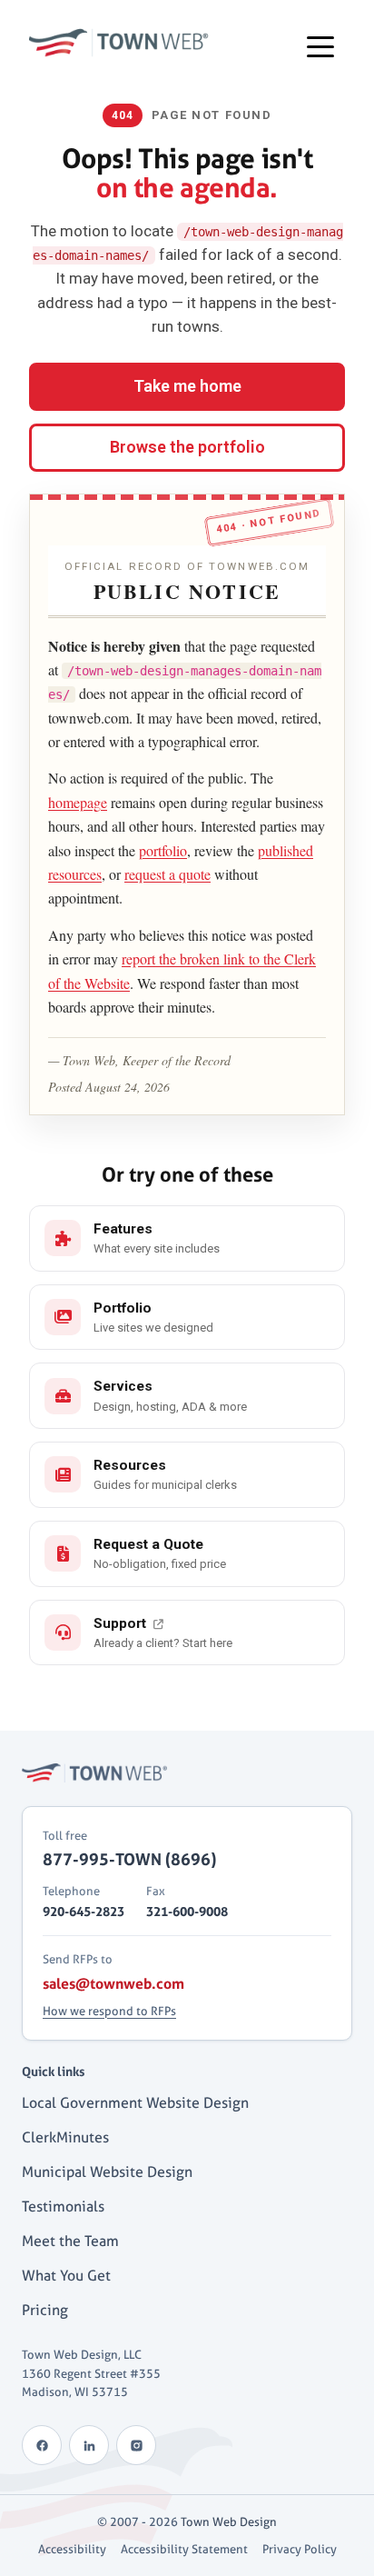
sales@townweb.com (113, 1983)
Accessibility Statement (184, 2549)
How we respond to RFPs (109, 2011)
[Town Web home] (94, 1773)
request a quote (167, 874)
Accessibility (72, 2549)
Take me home (187, 386)
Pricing (45, 2310)
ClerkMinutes (65, 2137)
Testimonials (63, 2207)
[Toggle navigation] (320, 45)
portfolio (163, 850)
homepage (78, 802)
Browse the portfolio (187, 447)
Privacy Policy (300, 2549)
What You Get (66, 2276)
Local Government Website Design (135, 2103)
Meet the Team (70, 2241)
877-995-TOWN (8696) (129, 1859)
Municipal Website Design (107, 2172)
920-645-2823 (84, 1911)
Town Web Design (229, 2521)
